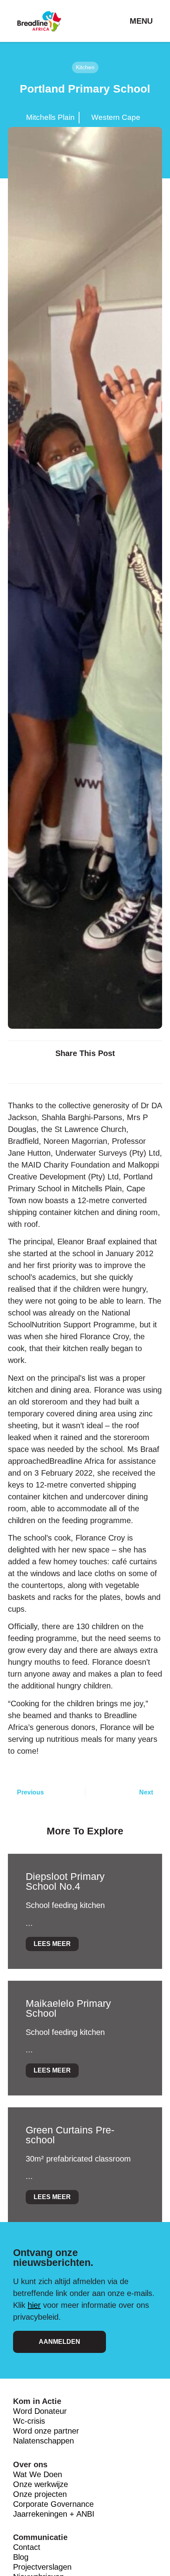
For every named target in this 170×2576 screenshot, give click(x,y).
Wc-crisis (29, 2421)
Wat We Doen (38, 2474)
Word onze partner (46, 2431)
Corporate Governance (53, 2504)
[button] (46, 1070)
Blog (21, 2557)
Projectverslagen (42, 2567)
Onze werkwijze (41, 2484)
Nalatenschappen (43, 2441)
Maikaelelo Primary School (68, 2008)
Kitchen (85, 67)
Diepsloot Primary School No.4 (65, 1881)
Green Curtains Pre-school (70, 2135)
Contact (27, 2547)
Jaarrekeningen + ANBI (54, 2514)
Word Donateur (41, 2411)
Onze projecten (40, 2494)
